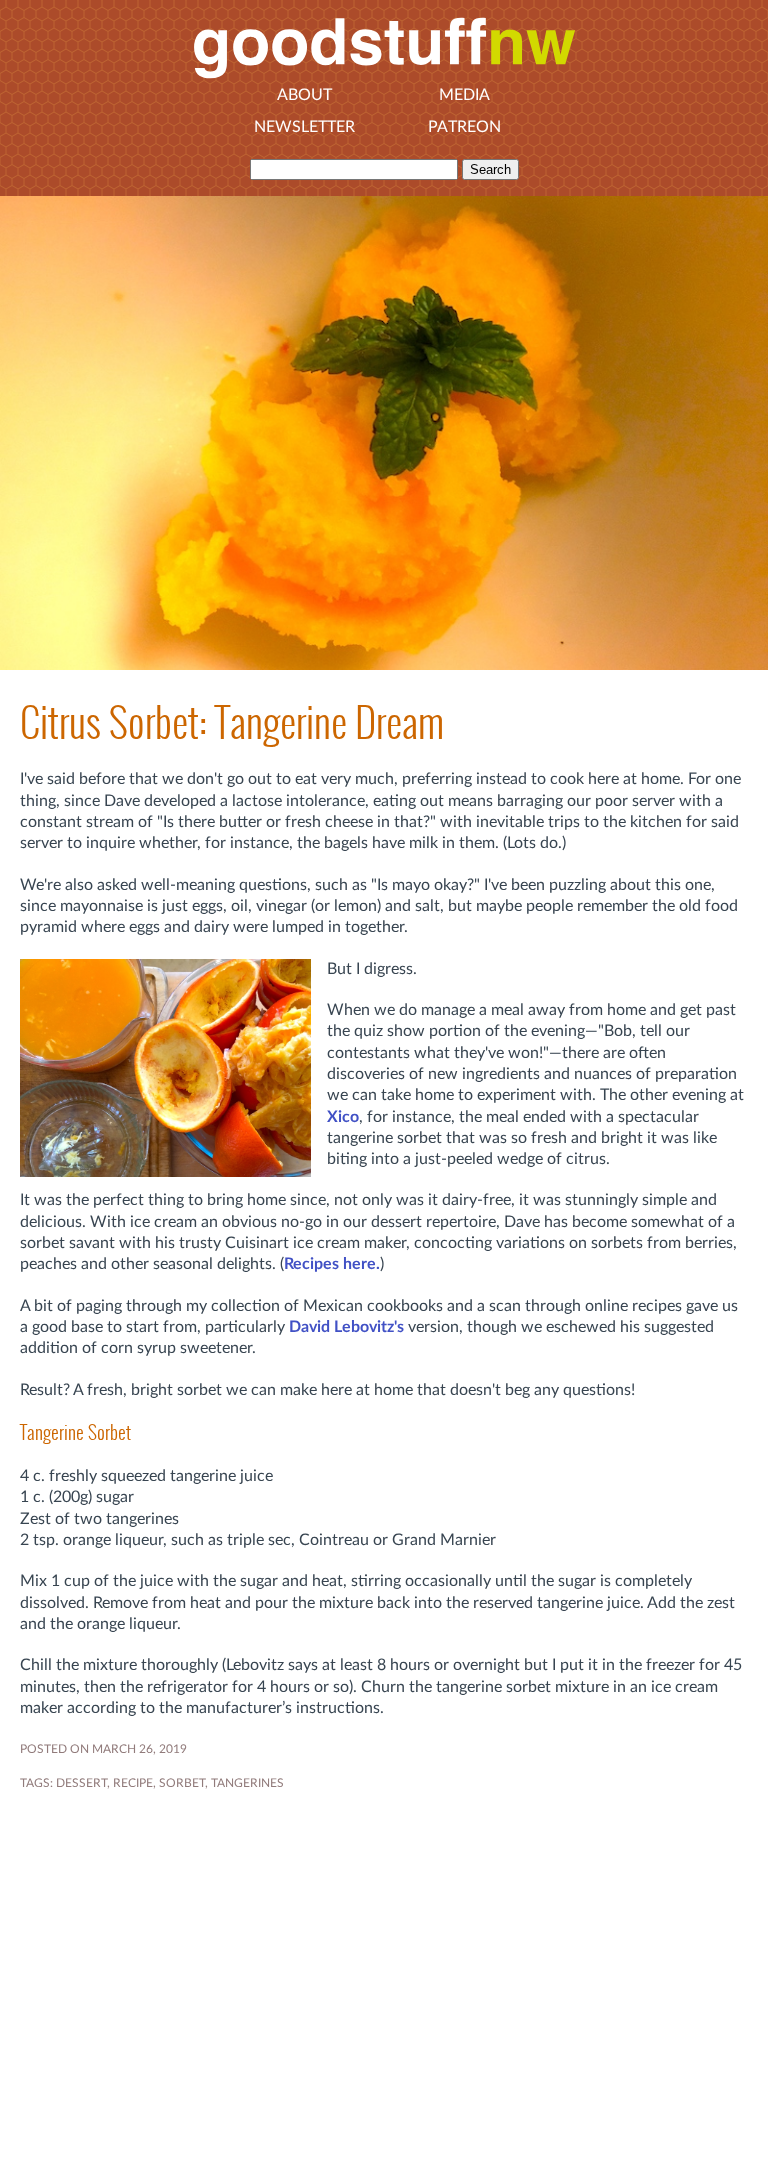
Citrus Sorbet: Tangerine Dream (232, 722)
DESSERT (81, 1783)
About (304, 95)
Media (464, 95)
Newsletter (304, 127)
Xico (343, 1117)
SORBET (182, 1783)
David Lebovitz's (346, 1327)
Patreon (464, 127)
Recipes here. (332, 1264)
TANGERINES (247, 1783)
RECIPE (133, 1783)
